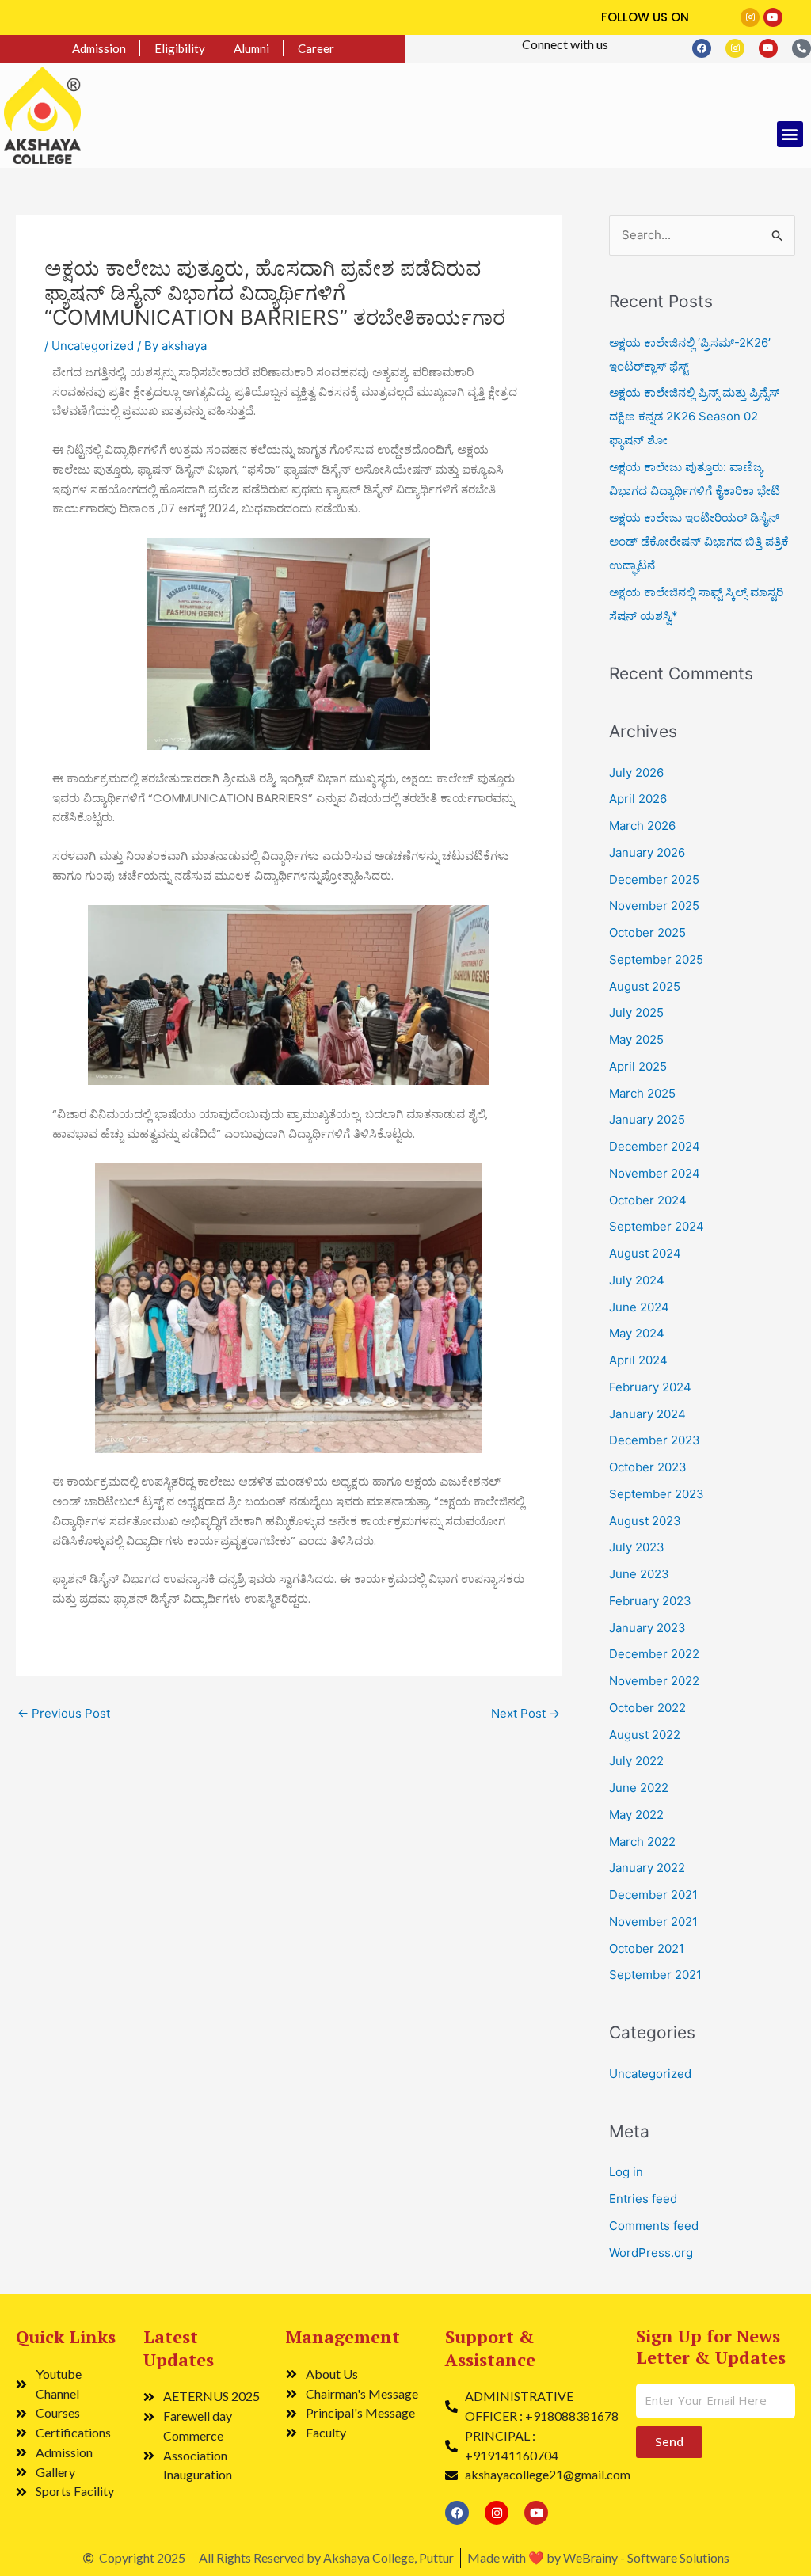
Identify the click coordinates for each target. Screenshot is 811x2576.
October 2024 (648, 1200)
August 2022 (645, 1735)
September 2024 (657, 1226)
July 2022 (636, 1761)
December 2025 (654, 879)
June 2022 (639, 1788)
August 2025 (645, 986)
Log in (626, 2172)
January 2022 (647, 1868)
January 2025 (647, 1119)
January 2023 (647, 1628)
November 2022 (654, 1681)
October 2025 (647, 932)
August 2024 (645, 1253)
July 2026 (636, 772)
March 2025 (642, 1093)
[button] (790, 134)
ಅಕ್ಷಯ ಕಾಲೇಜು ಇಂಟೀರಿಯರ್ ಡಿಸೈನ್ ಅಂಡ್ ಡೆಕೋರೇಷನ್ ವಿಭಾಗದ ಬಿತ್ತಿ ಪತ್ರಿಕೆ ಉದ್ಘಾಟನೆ (699, 541)
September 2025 (656, 959)
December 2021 (653, 1895)
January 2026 (647, 852)
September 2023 (657, 1494)
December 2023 (655, 1440)
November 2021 (653, 1922)
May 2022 (636, 1815)
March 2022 (642, 1842)
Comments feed (654, 2226)
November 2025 (654, 906)
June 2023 (639, 1574)
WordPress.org (651, 2253)
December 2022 (654, 1654)
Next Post (525, 1713)
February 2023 (650, 1601)
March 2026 (642, 826)
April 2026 (638, 799)
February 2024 (650, 1387)
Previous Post (64, 1713)
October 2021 (647, 1948)
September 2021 (655, 1975)
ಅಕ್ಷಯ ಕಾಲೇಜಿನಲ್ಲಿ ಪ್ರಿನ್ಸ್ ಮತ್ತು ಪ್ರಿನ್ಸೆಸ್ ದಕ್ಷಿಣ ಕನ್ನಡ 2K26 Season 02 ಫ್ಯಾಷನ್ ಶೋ (694, 416)
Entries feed (643, 2199)
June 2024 (639, 1307)
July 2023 (637, 1547)
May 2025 (636, 1039)
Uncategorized (93, 346)
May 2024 (637, 1333)
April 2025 (638, 1066)
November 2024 (655, 1173)
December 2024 (655, 1146)
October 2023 (648, 1467)
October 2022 (647, 1708)
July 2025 (636, 1012)
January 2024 (647, 1414)
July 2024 (637, 1280)
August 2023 (645, 1521)
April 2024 (638, 1360)
